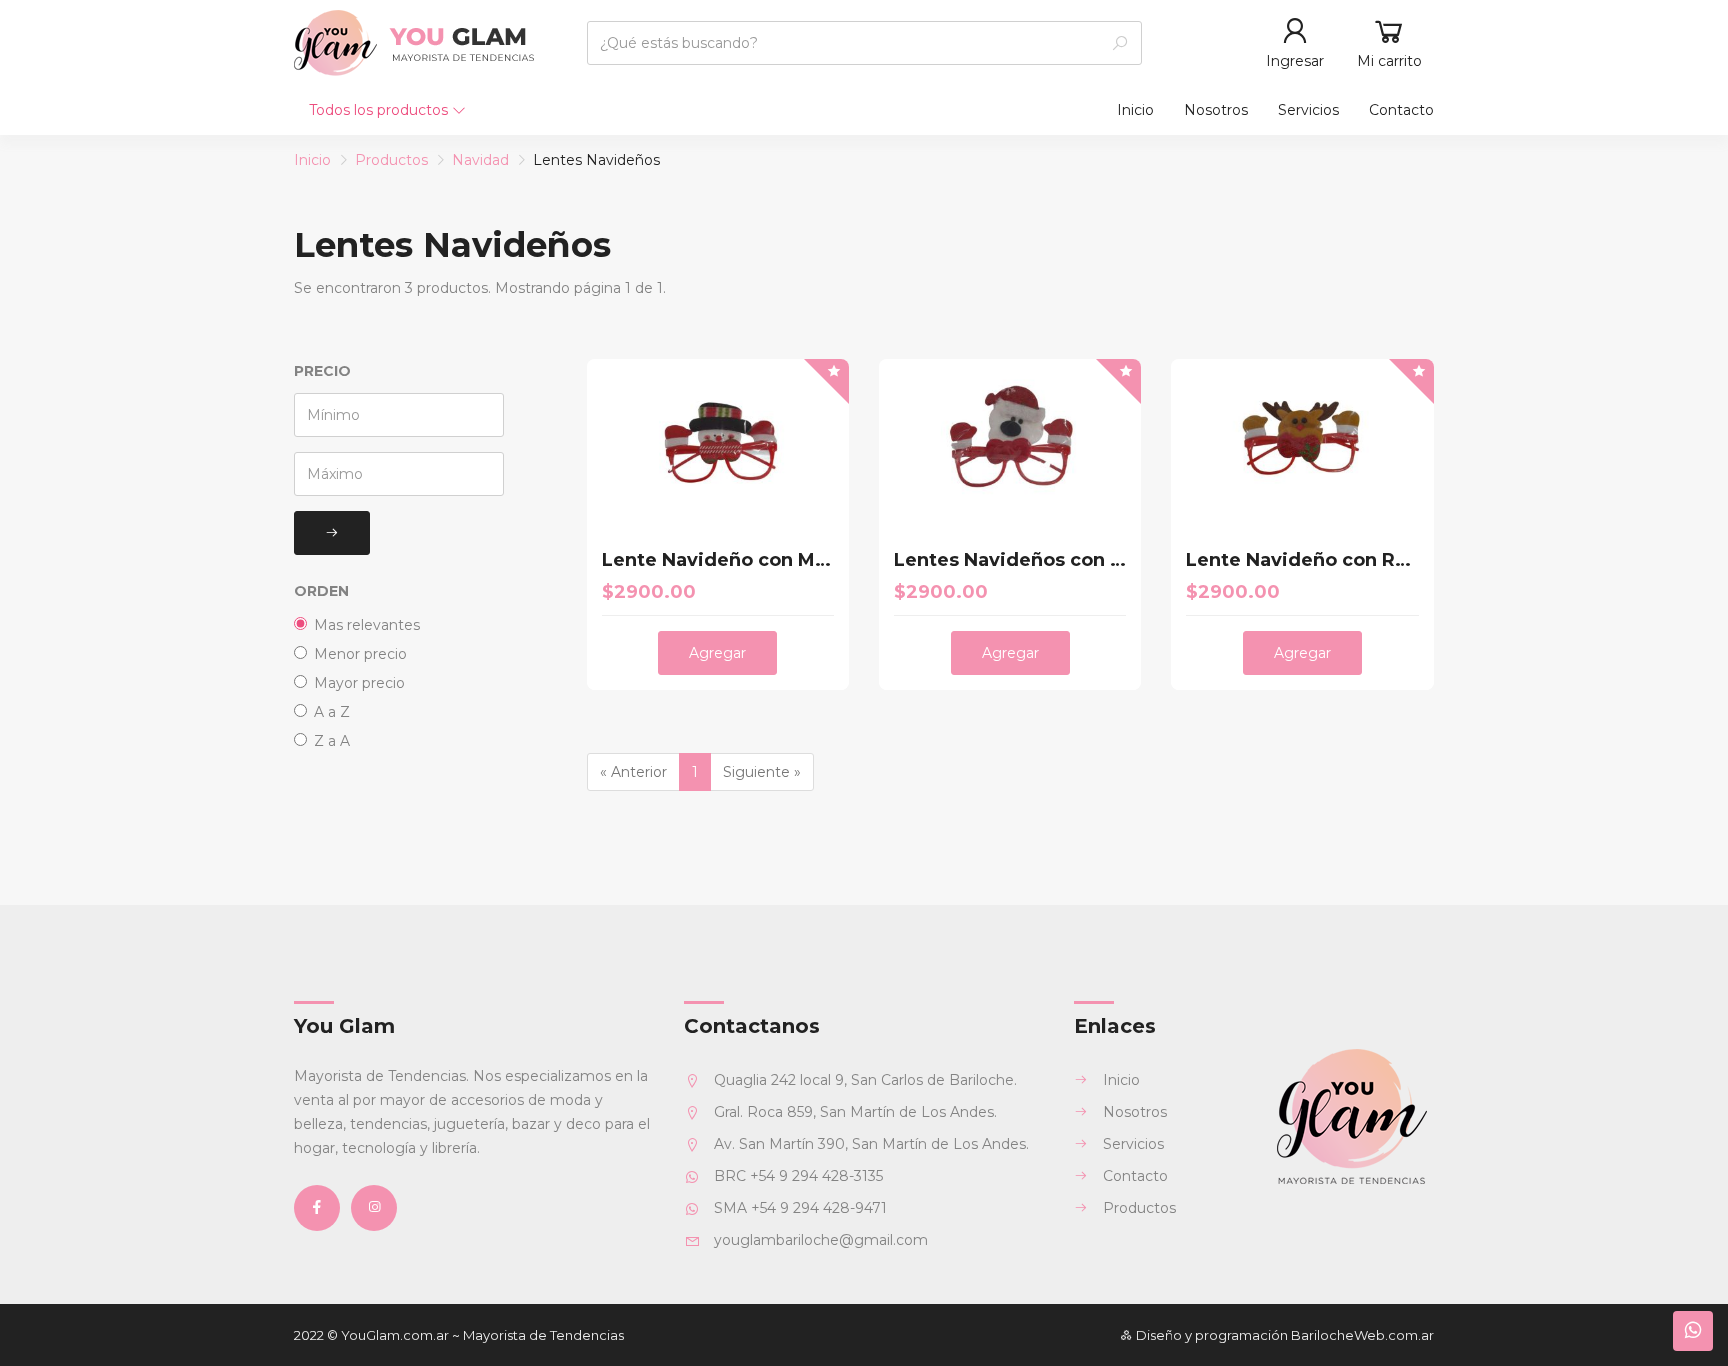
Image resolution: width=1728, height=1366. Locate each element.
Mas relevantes (367, 625)
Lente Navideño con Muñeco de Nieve (718, 560)
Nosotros (1216, 110)
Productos (391, 160)
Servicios (1308, 110)
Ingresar (1295, 61)
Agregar (717, 653)
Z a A (332, 741)
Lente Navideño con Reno (1302, 560)
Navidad (480, 160)
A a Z (332, 712)
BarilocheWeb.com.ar (1362, 1335)
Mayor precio (359, 683)
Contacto (1401, 110)
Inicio (1135, 110)
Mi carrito (1389, 61)
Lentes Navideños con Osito (1010, 560)
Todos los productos (380, 110)
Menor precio (360, 654)
